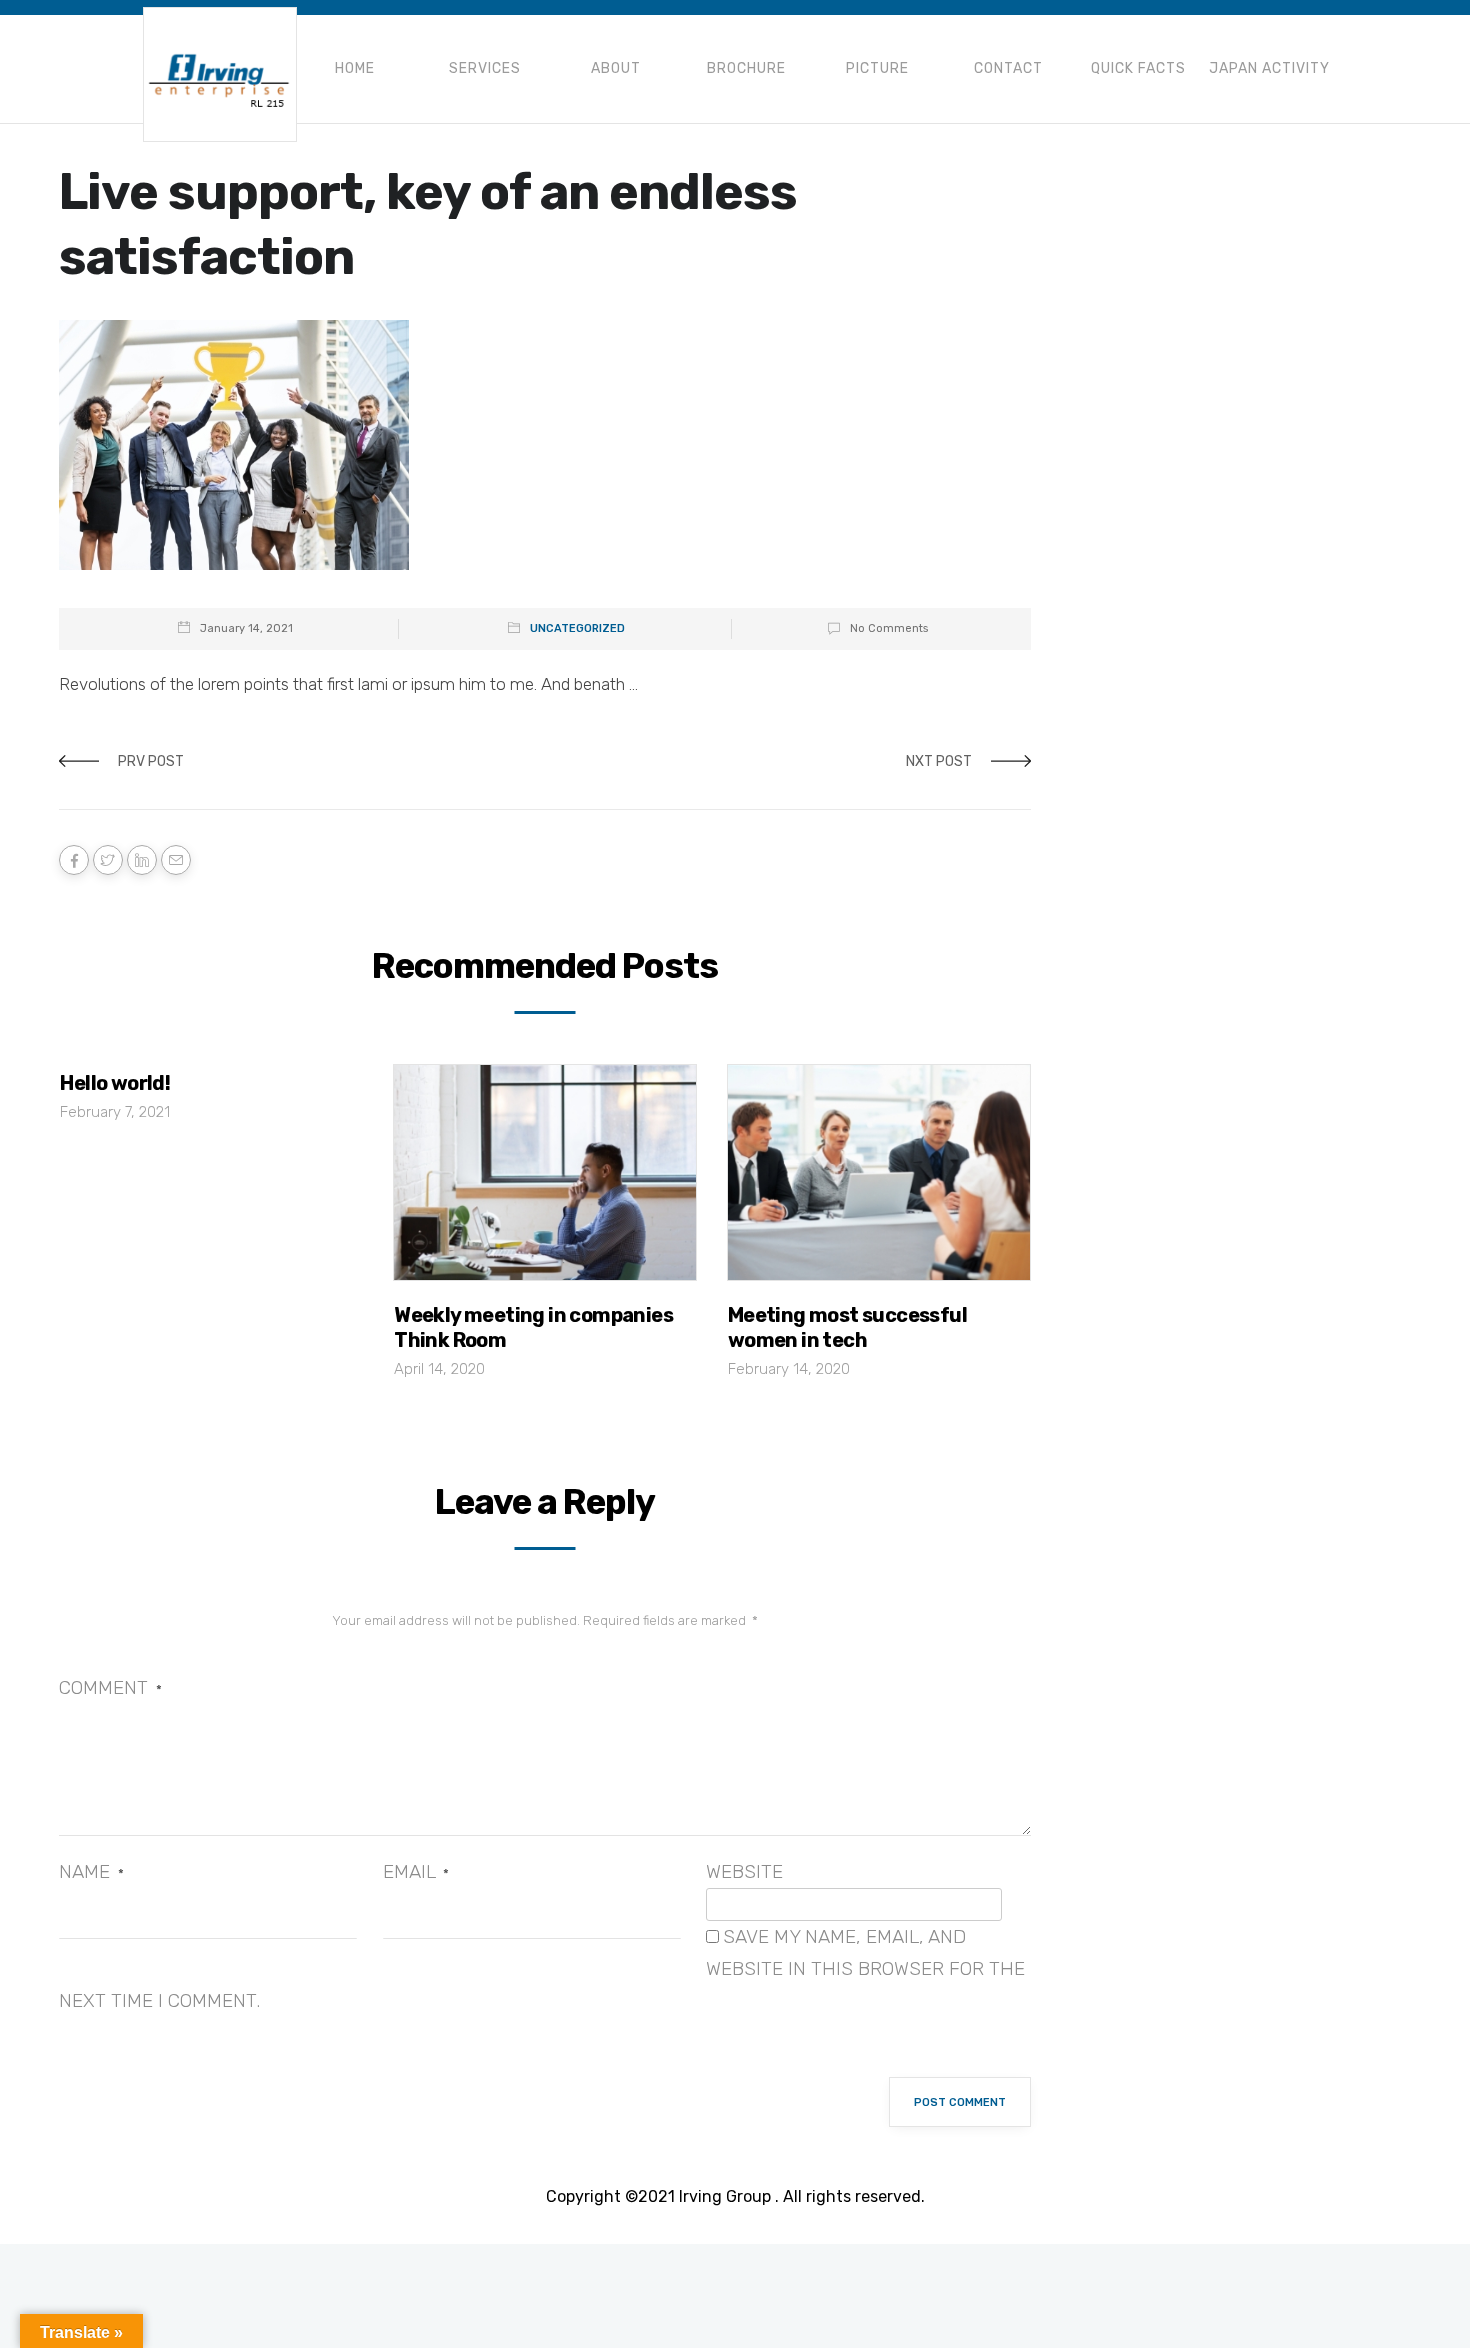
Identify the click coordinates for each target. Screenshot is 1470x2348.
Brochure (746, 68)
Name (91, 1871)
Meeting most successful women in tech (847, 1327)
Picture (877, 68)
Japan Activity (1269, 68)
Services (485, 68)
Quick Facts (1138, 68)
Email (416, 1871)
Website (744, 1871)
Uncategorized (577, 628)
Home (355, 68)
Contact (1008, 68)
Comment (110, 1687)
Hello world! (115, 1083)
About (616, 68)
